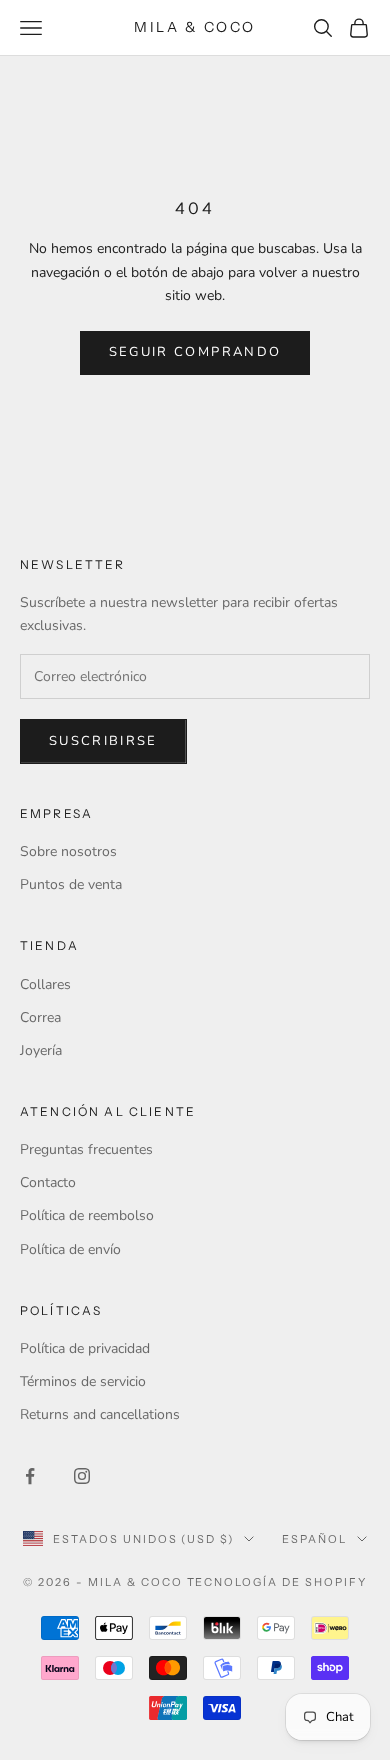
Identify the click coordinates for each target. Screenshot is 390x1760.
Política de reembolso (87, 1215)
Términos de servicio (83, 1381)
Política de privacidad (85, 1348)
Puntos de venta (71, 884)
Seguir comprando (195, 352)
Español (314, 1539)
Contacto (48, 1182)
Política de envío (70, 1249)
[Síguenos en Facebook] (30, 1476)
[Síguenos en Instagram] (82, 1476)
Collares (45, 984)
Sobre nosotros (68, 851)
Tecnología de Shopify (277, 1582)
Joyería (41, 1050)
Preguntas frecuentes (86, 1149)
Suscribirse (103, 741)
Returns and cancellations (100, 1414)
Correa (40, 1017)
